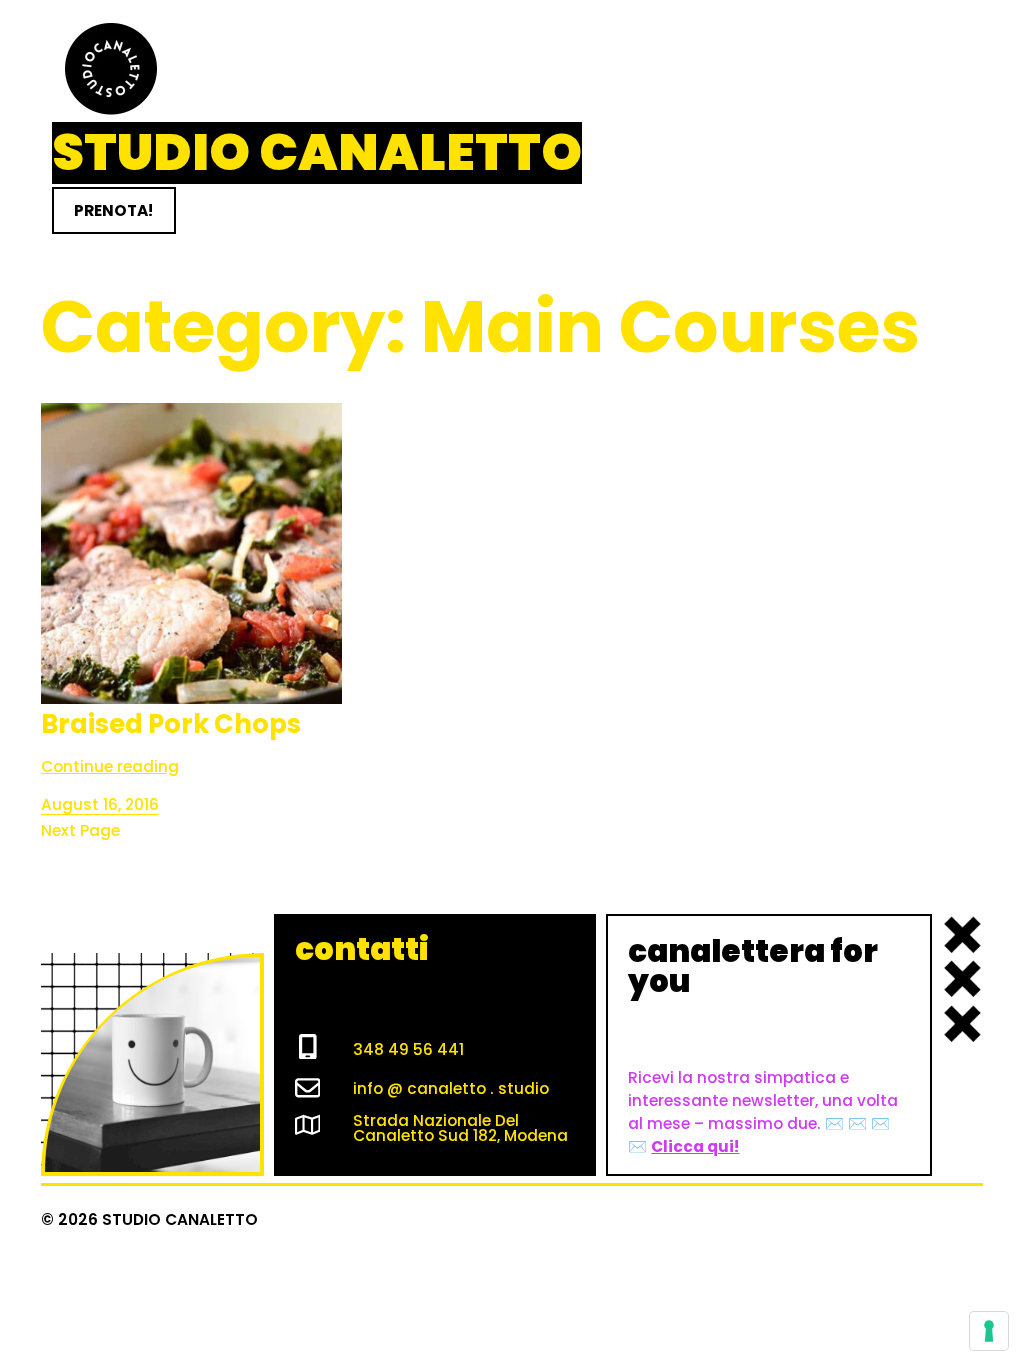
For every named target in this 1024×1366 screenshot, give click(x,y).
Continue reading (110, 766)
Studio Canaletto (317, 152)
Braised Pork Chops (171, 724)
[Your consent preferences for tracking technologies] (989, 1331)
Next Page (80, 830)
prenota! (113, 210)
